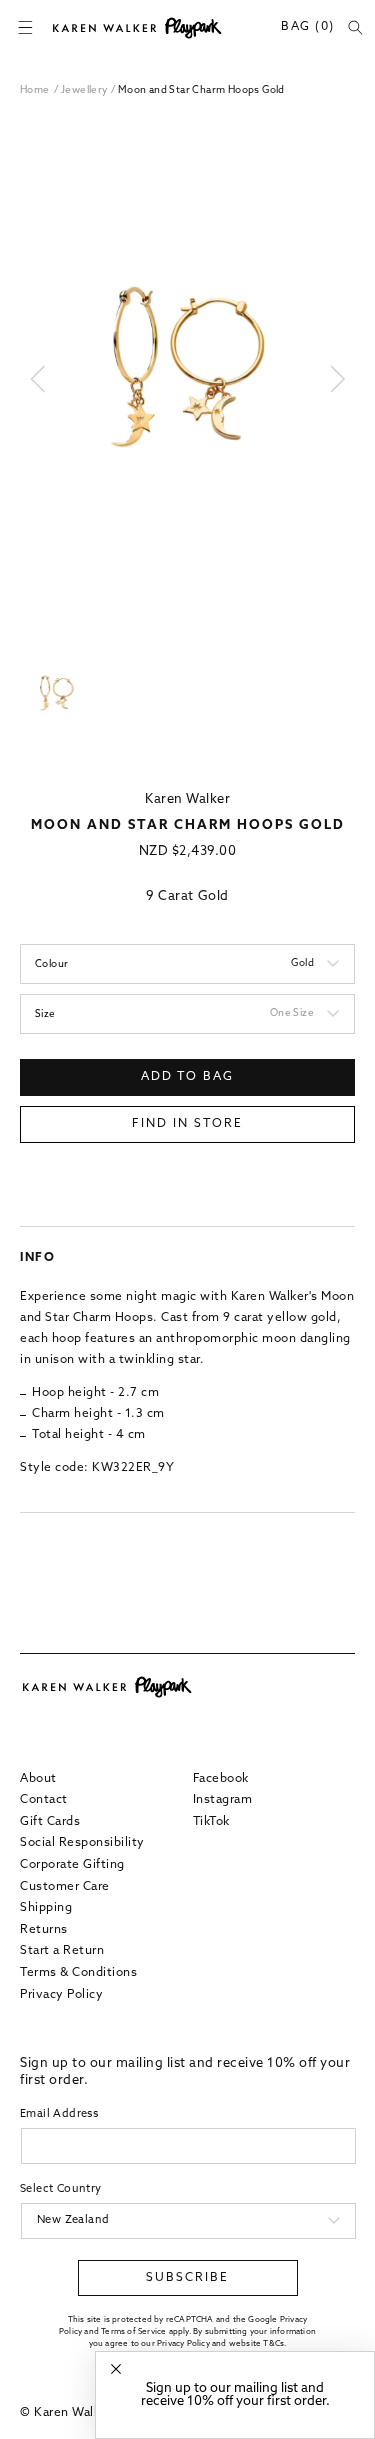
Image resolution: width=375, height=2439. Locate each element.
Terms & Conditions (78, 1973)
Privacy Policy (61, 1995)
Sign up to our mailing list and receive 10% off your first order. (235, 2395)
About (38, 1779)
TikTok (211, 1822)
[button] (25, 27)
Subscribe (187, 2278)
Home (35, 90)
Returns (44, 1930)
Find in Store (187, 1124)
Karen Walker (187, 799)
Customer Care (65, 1887)
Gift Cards (50, 1822)
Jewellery (86, 90)
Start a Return (62, 1951)
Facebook (221, 1779)
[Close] (116, 2369)
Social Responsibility (82, 1843)
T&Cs (273, 2344)
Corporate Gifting (72, 1865)
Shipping (46, 1908)
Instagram (223, 1800)
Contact (44, 1800)
